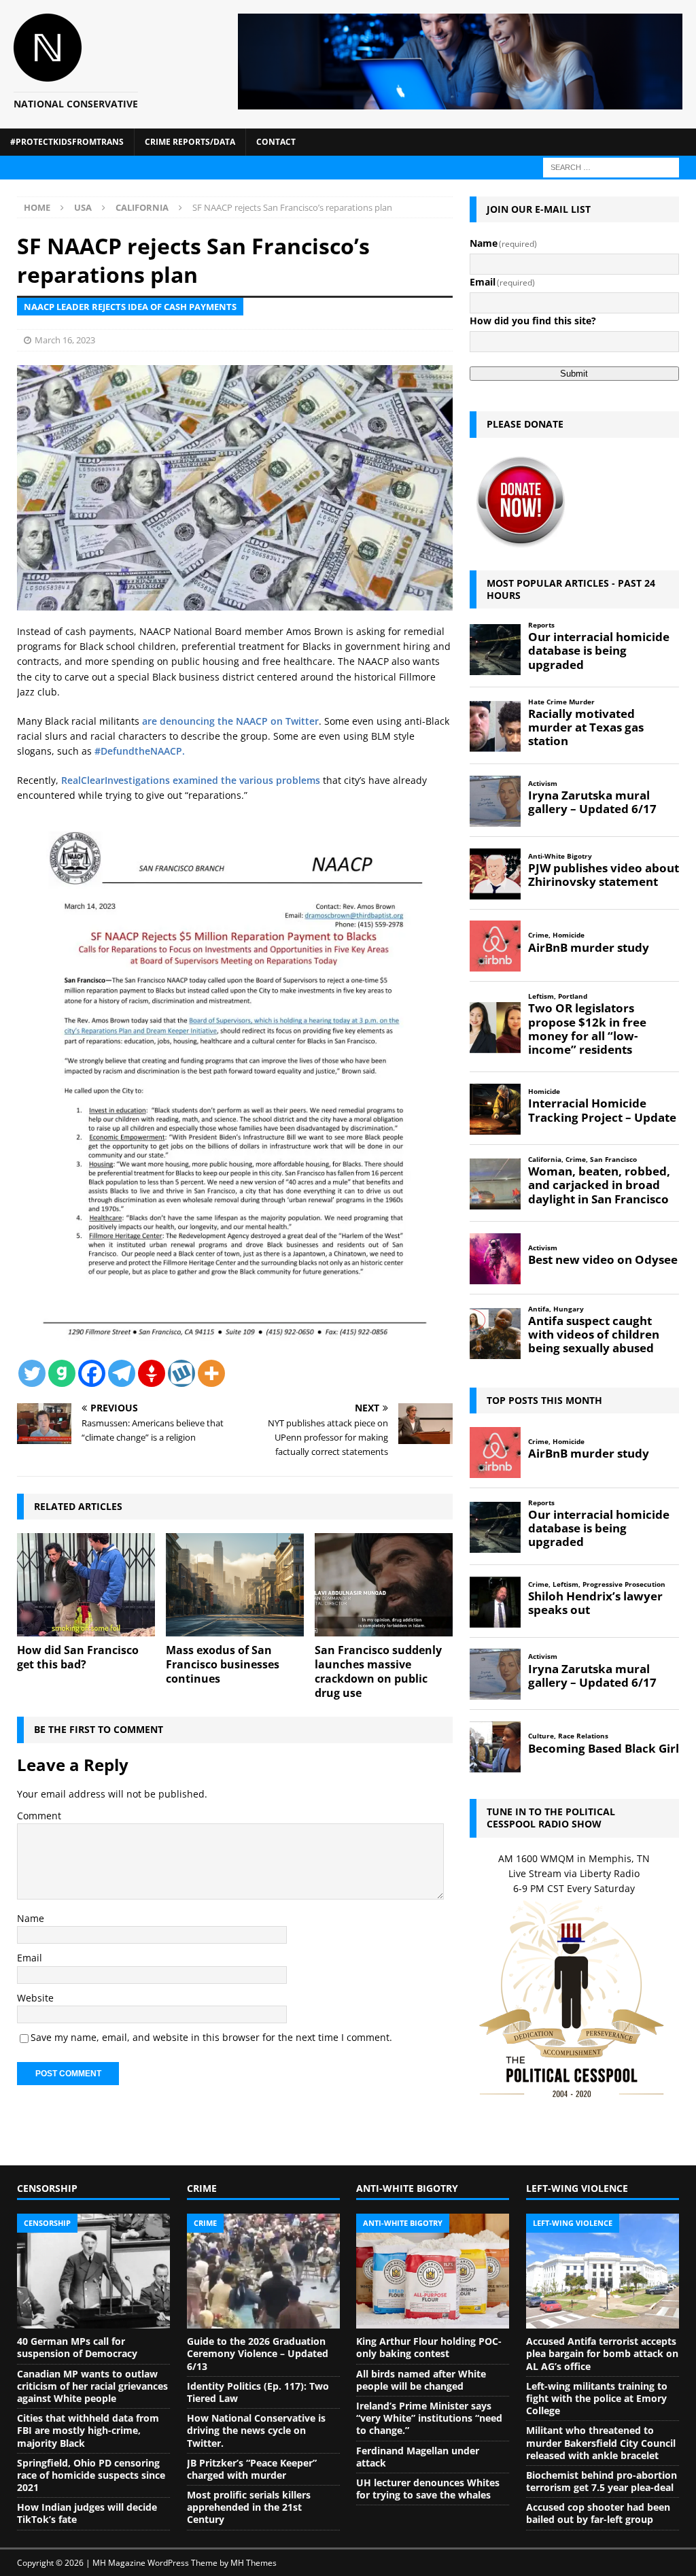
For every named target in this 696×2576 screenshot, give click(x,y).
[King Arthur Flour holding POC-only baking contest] (433, 2271)
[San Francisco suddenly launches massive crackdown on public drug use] (384, 1585)
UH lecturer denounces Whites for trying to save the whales (428, 2489)
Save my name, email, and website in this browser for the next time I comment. (211, 2037)
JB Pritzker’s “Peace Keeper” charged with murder (252, 2469)
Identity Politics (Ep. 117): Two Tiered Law (258, 2392)
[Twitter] (32, 1373)
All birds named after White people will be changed (421, 2380)
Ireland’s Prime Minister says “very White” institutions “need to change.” (429, 2418)
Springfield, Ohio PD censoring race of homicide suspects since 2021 (91, 2475)
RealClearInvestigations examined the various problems (191, 780)
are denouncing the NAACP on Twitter (230, 721)
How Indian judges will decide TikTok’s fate (87, 2513)
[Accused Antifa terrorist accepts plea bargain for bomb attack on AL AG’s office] (603, 2271)
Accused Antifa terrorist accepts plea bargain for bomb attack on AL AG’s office (602, 2353)
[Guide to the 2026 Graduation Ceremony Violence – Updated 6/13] (263, 2271)
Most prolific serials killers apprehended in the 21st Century (249, 2507)
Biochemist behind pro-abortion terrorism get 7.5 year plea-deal (602, 2481)
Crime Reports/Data (190, 142)
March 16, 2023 (65, 340)
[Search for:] (611, 166)
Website (35, 1998)
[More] (211, 1373)
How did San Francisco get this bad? (78, 1657)
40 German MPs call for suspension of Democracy (77, 2347)
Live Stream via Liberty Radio (574, 1873)
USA (83, 207)
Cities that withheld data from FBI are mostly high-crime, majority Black (88, 2430)
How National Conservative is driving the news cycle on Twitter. (256, 2430)
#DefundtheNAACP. (140, 751)
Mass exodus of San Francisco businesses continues (223, 1664)
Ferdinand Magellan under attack (418, 2457)
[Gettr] (152, 1373)
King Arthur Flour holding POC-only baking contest (429, 2347)
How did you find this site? (533, 321)
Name (31, 1918)
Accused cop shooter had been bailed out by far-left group (598, 2513)
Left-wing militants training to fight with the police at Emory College (597, 2398)
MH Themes (254, 2563)
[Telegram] (122, 1373)
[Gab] (62, 1373)
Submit (574, 374)
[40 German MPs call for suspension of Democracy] (93, 2271)
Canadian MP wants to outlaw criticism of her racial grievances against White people (92, 2386)
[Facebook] (92, 1373)
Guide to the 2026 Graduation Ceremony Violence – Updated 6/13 (258, 2353)
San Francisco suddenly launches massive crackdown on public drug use (378, 1671)
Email (30, 1958)
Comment (39, 1816)
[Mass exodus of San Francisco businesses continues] (235, 1585)
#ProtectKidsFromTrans (67, 142)
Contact (276, 142)
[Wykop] (181, 1373)
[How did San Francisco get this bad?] (86, 1585)
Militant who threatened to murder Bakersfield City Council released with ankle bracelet (601, 2442)
